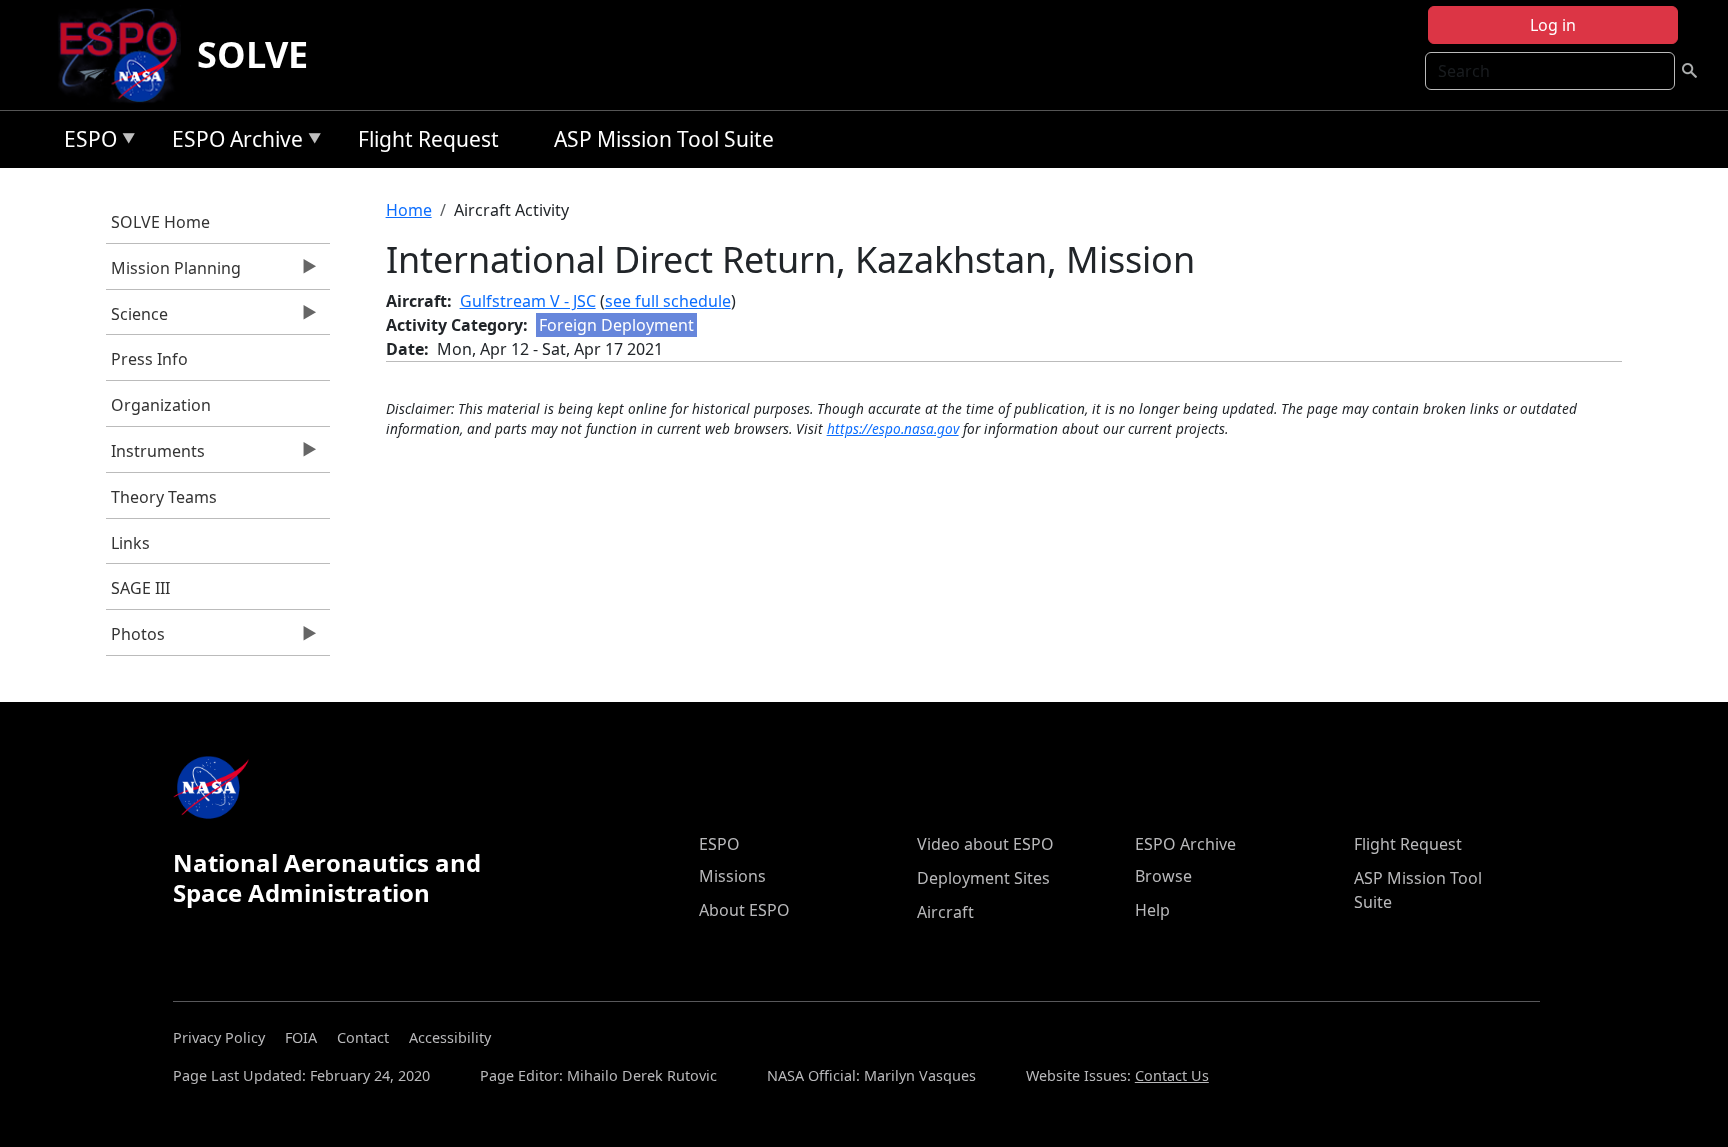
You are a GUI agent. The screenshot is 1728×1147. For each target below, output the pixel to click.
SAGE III (140, 588)
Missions (732, 876)
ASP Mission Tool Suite (664, 139)
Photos (135, 639)
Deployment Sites (983, 878)
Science (137, 319)
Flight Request (428, 139)
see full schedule (668, 301)
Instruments (155, 456)
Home (409, 210)
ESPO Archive (232, 142)
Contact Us (1172, 1075)
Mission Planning (173, 273)
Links (130, 543)
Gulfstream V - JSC (528, 301)
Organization (161, 405)
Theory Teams (164, 497)
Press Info (149, 359)
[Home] (126, 55)
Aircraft (945, 912)
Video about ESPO (985, 844)
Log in (1553, 25)
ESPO (85, 142)
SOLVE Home (160, 222)
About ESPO (744, 910)
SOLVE (252, 54)
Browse (1163, 876)
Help (1152, 910)
